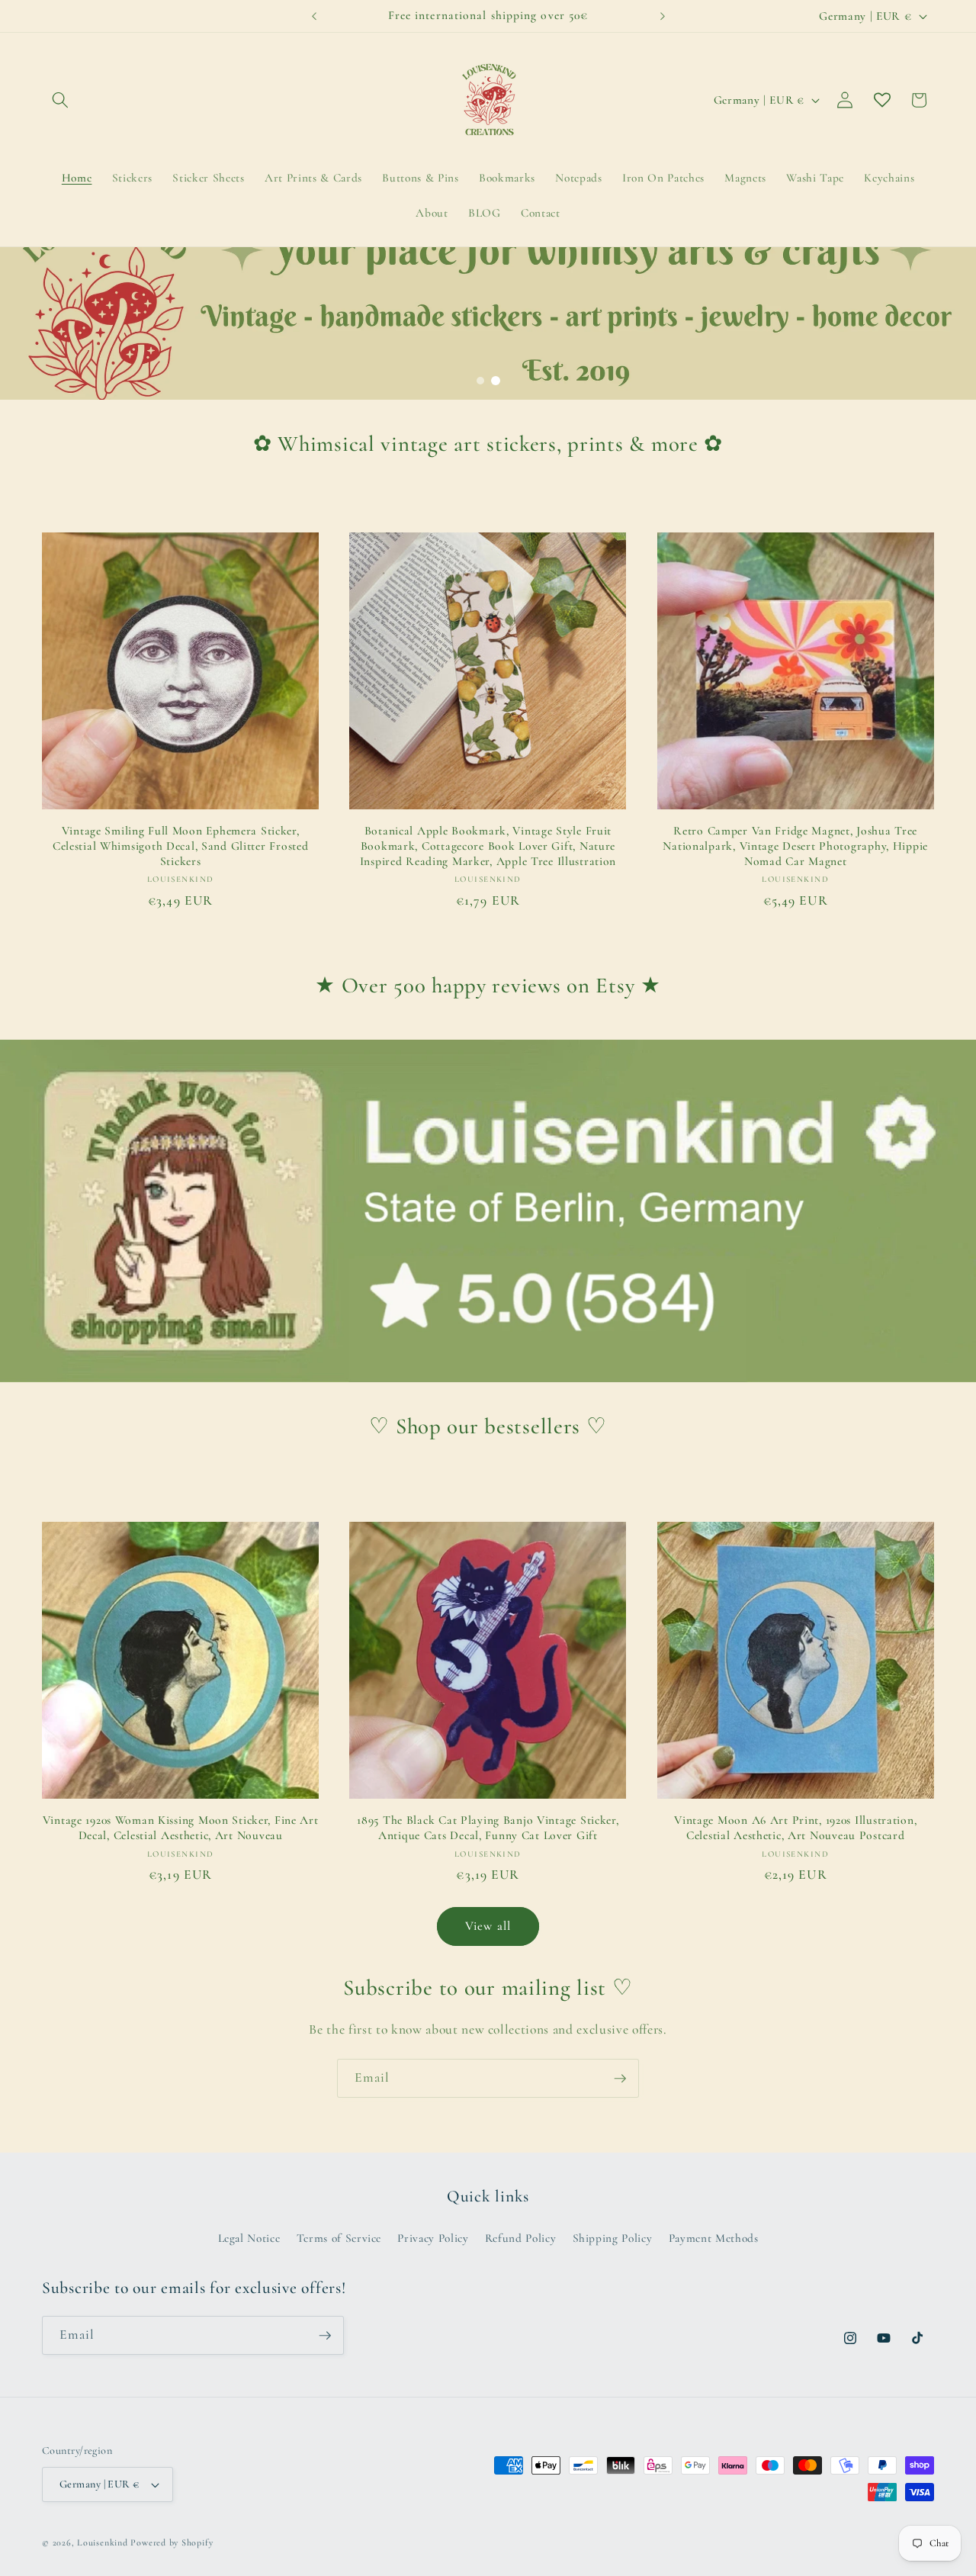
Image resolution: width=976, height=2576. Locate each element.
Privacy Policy (433, 2238)
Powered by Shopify (172, 2542)
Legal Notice (249, 2238)
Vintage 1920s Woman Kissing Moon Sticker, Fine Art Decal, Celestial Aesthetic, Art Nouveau (181, 1828)
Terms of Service (339, 2238)
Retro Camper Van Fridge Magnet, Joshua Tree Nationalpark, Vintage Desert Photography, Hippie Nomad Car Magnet (795, 846)
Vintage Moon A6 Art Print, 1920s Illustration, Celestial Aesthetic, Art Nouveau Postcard (795, 1828)
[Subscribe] (620, 2079)
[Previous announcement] (314, 16)
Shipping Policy (613, 2238)
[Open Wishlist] (882, 100)
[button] (60, 100)
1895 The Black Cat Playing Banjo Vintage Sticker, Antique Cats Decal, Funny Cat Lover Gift (488, 1828)
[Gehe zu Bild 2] (496, 381)
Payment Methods (714, 2238)
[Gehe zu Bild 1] (480, 381)
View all (488, 1926)
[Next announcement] (663, 16)
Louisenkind (102, 2542)
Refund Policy (521, 2238)
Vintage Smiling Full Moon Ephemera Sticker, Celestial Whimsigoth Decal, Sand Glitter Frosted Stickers (181, 846)
